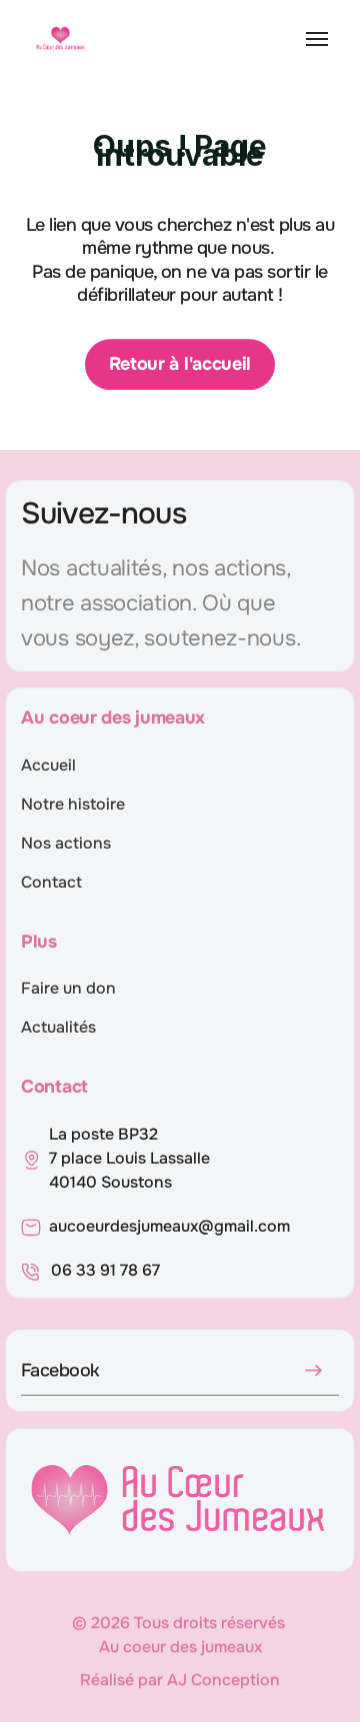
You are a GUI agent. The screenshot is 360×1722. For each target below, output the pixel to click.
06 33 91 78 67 (105, 1270)
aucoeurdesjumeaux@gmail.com (169, 1226)
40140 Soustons (110, 1182)
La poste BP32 (103, 1134)
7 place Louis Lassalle (131, 1158)
